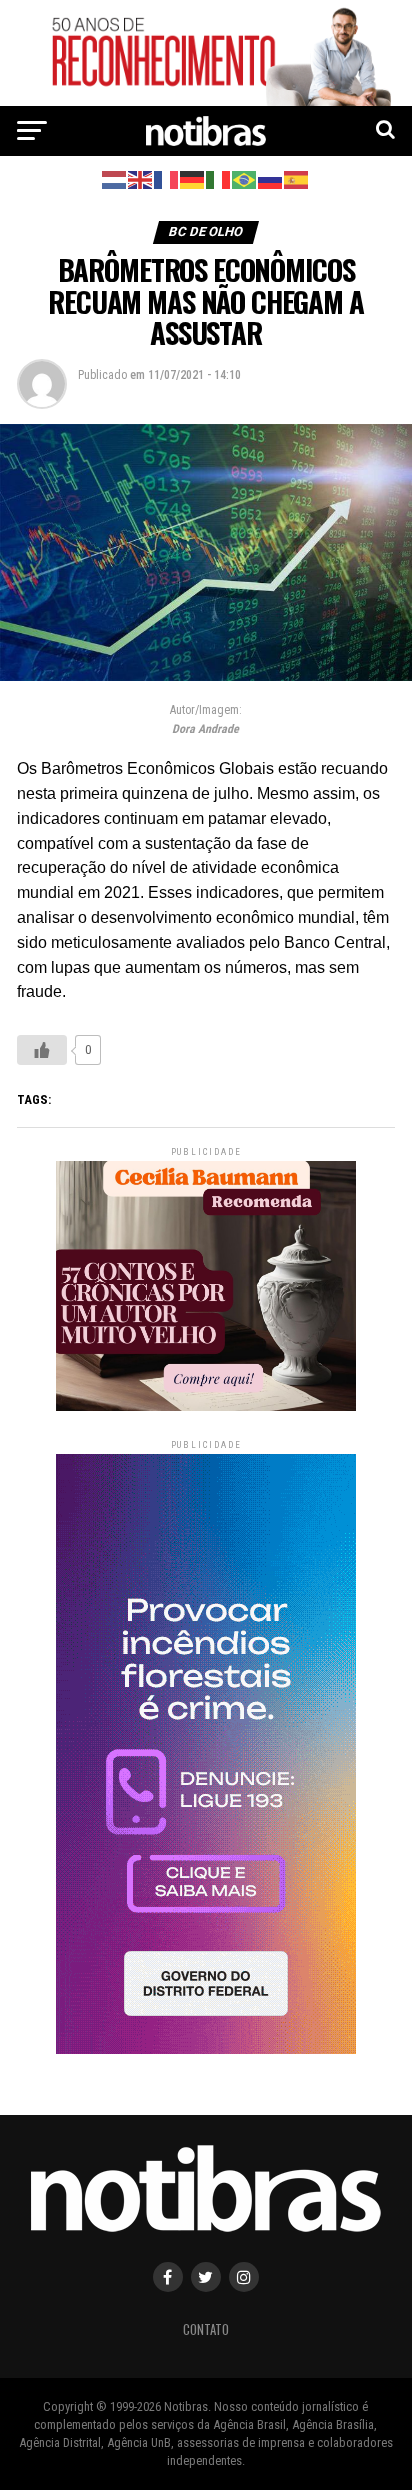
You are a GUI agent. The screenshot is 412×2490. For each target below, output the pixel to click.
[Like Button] (42, 1050)
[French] (167, 178)
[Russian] (271, 178)
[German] (193, 178)
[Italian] (219, 178)
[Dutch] (115, 178)
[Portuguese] (245, 178)
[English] (141, 178)
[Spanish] (297, 178)
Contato (206, 2329)
